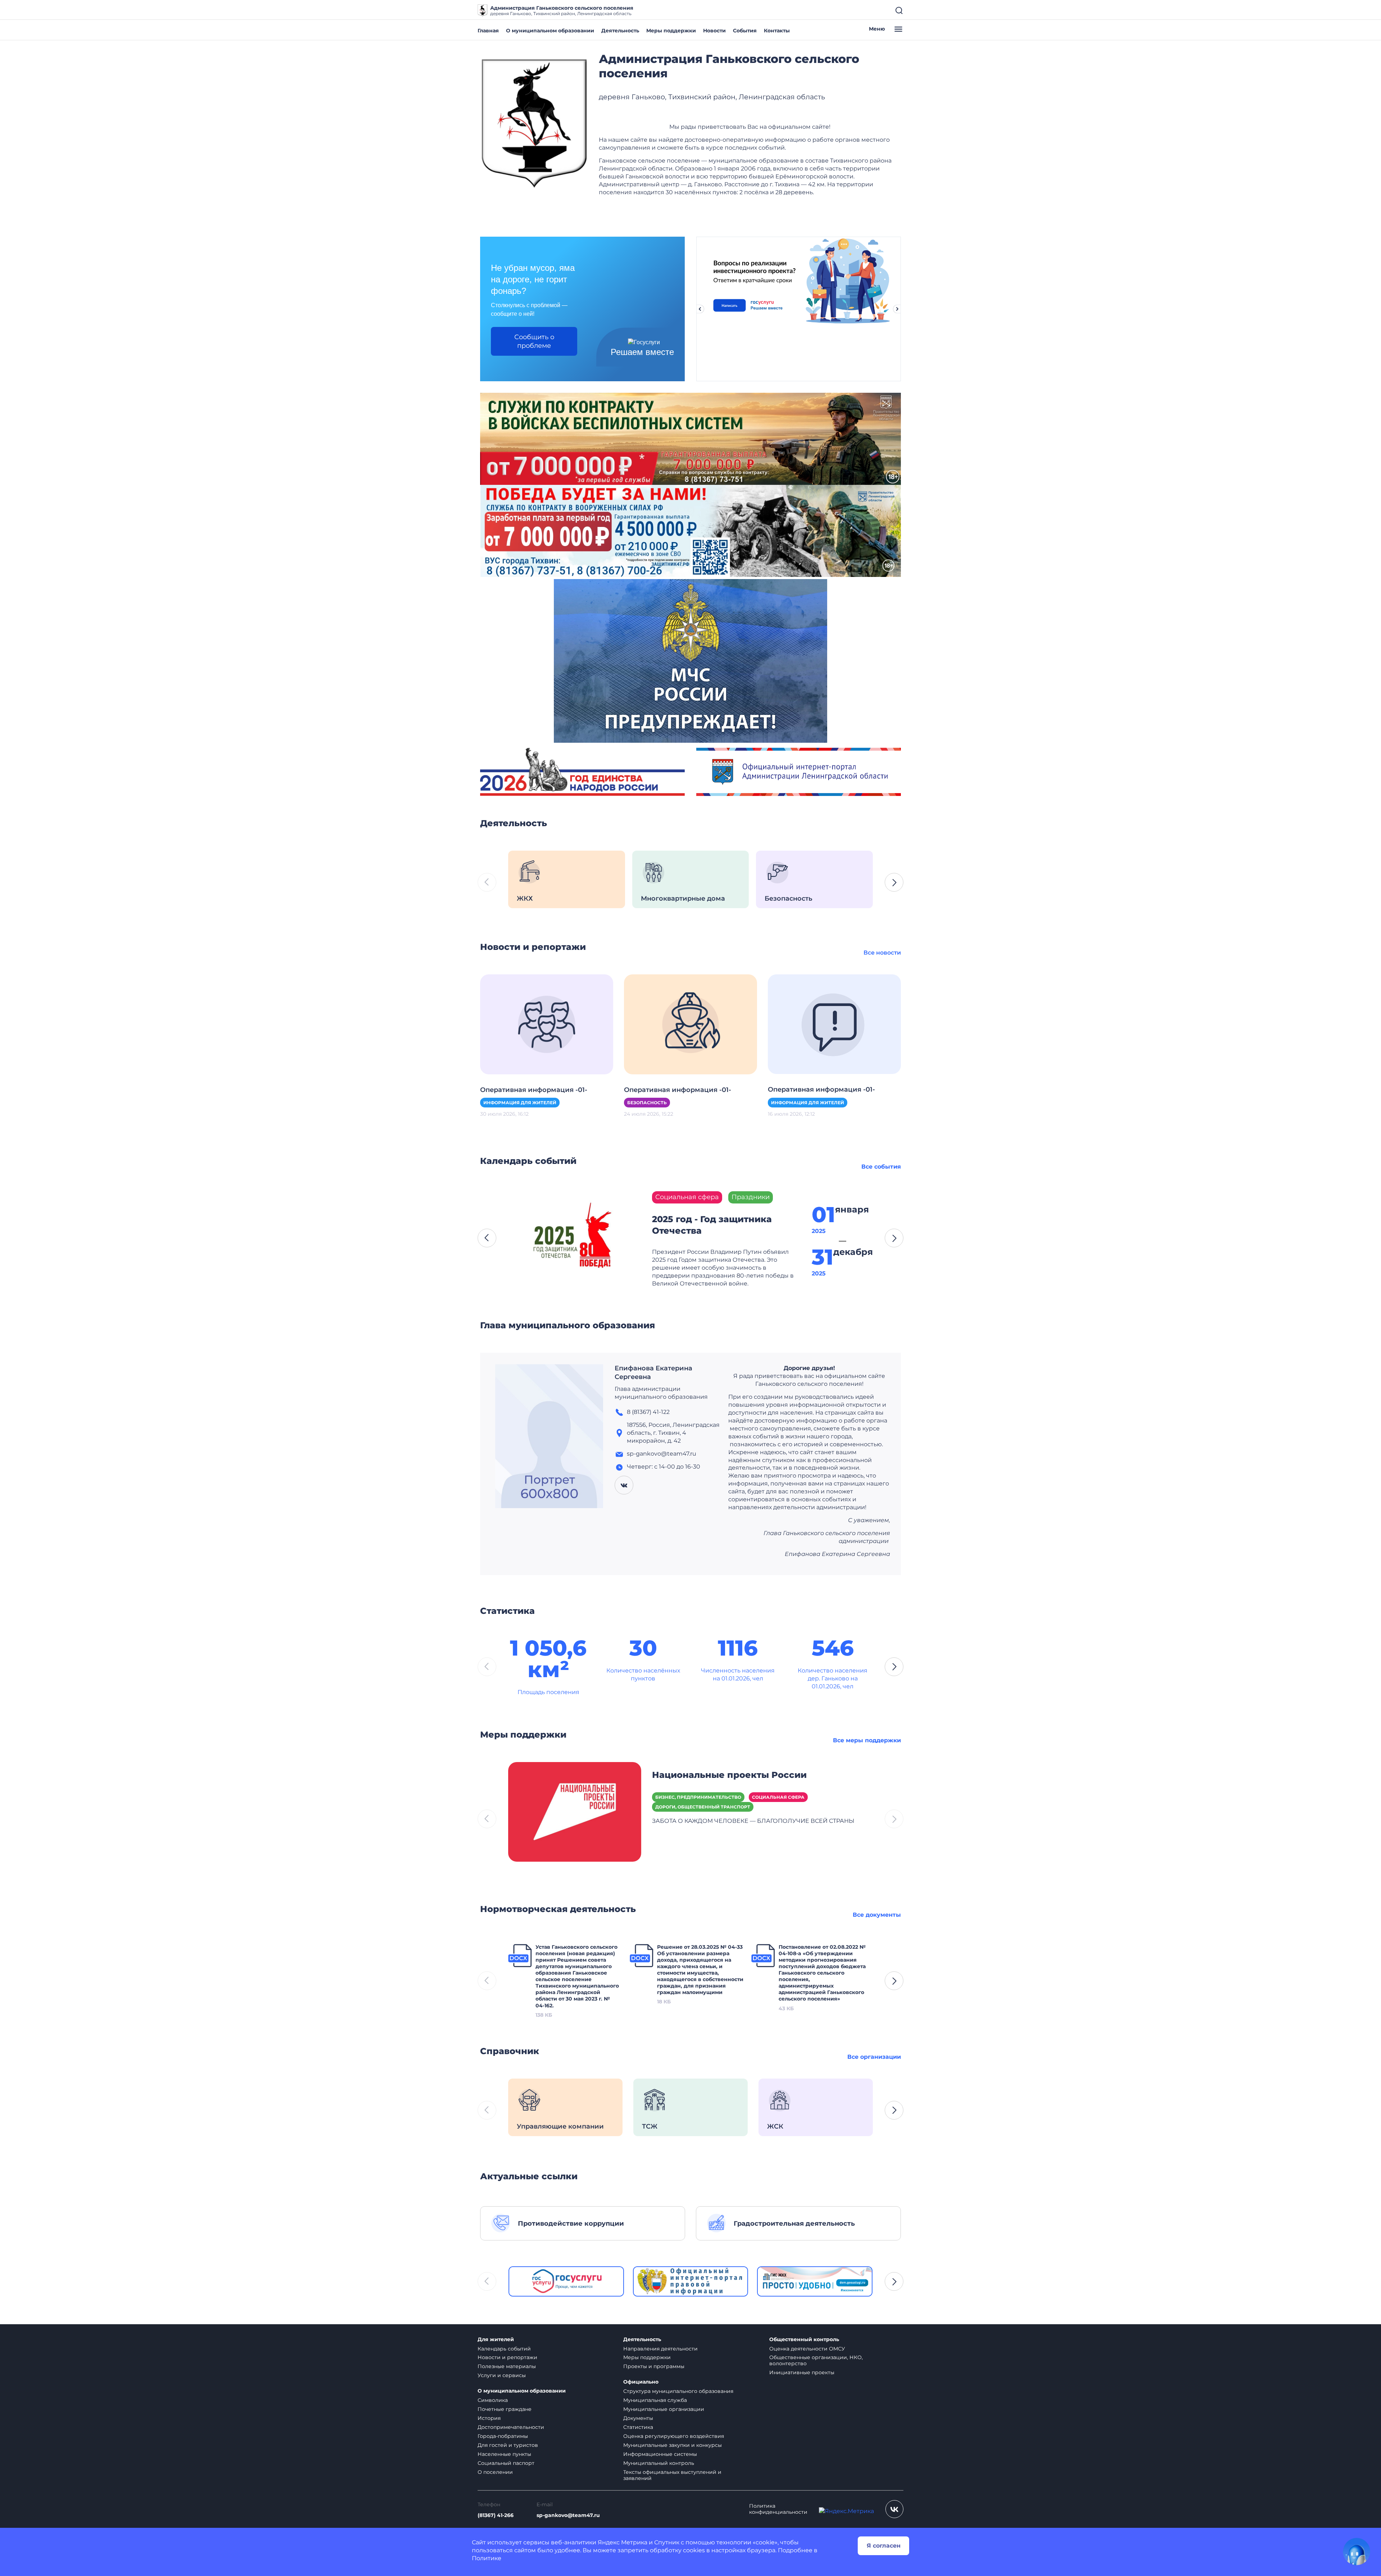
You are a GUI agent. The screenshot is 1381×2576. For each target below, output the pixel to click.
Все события (881, 1167)
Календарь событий (504, 2349)
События (745, 31)
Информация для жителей (520, 1103)
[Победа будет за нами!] (690, 530)
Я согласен (884, 2546)
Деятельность (620, 31)
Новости (714, 31)
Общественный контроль (804, 2340)
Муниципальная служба (655, 2400)
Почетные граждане (505, 2409)
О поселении (495, 2472)
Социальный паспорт (506, 2463)
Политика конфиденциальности (778, 2509)
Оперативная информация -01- (534, 1090)
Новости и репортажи (507, 2357)
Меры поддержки (671, 31)
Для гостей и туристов (508, 2445)
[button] (894, 882)
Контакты (777, 31)
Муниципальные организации (664, 2409)
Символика (493, 2400)
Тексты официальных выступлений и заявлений (672, 2475)
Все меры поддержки (867, 1740)
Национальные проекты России (729, 1775)
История (489, 2418)
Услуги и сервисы (502, 2375)
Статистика (638, 2427)
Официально (641, 2382)
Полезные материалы (507, 2366)
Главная (488, 31)
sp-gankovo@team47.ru (568, 2515)
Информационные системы (660, 2454)
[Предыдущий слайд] (700, 309)
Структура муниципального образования (678, 2391)
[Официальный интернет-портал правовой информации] (691, 2281)
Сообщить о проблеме (534, 341)
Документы (638, 2418)
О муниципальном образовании (550, 31)
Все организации (874, 2057)
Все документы (877, 1915)
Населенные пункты (504, 2454)
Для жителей (496, 2340)
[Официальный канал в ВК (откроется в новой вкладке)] (894, 2509)
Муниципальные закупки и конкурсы (673, 2445)
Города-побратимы (503, 2436)
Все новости (882, 953)
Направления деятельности (660, 2349)
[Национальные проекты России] (575, 1811)
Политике (487, 2558)
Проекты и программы (654, 2366)
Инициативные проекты (802, 2372)
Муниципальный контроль (659, 2463)
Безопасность (647, 1103)
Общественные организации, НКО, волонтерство (816, 2360)
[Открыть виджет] (1357, 2552)
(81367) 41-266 (496, 2515)
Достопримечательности (511, 2427)
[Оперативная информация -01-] (547, 1024)
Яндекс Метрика (623, 2542)
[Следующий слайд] (897, 309)
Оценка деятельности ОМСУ (807, 2349)
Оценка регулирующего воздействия (674, 2436)
